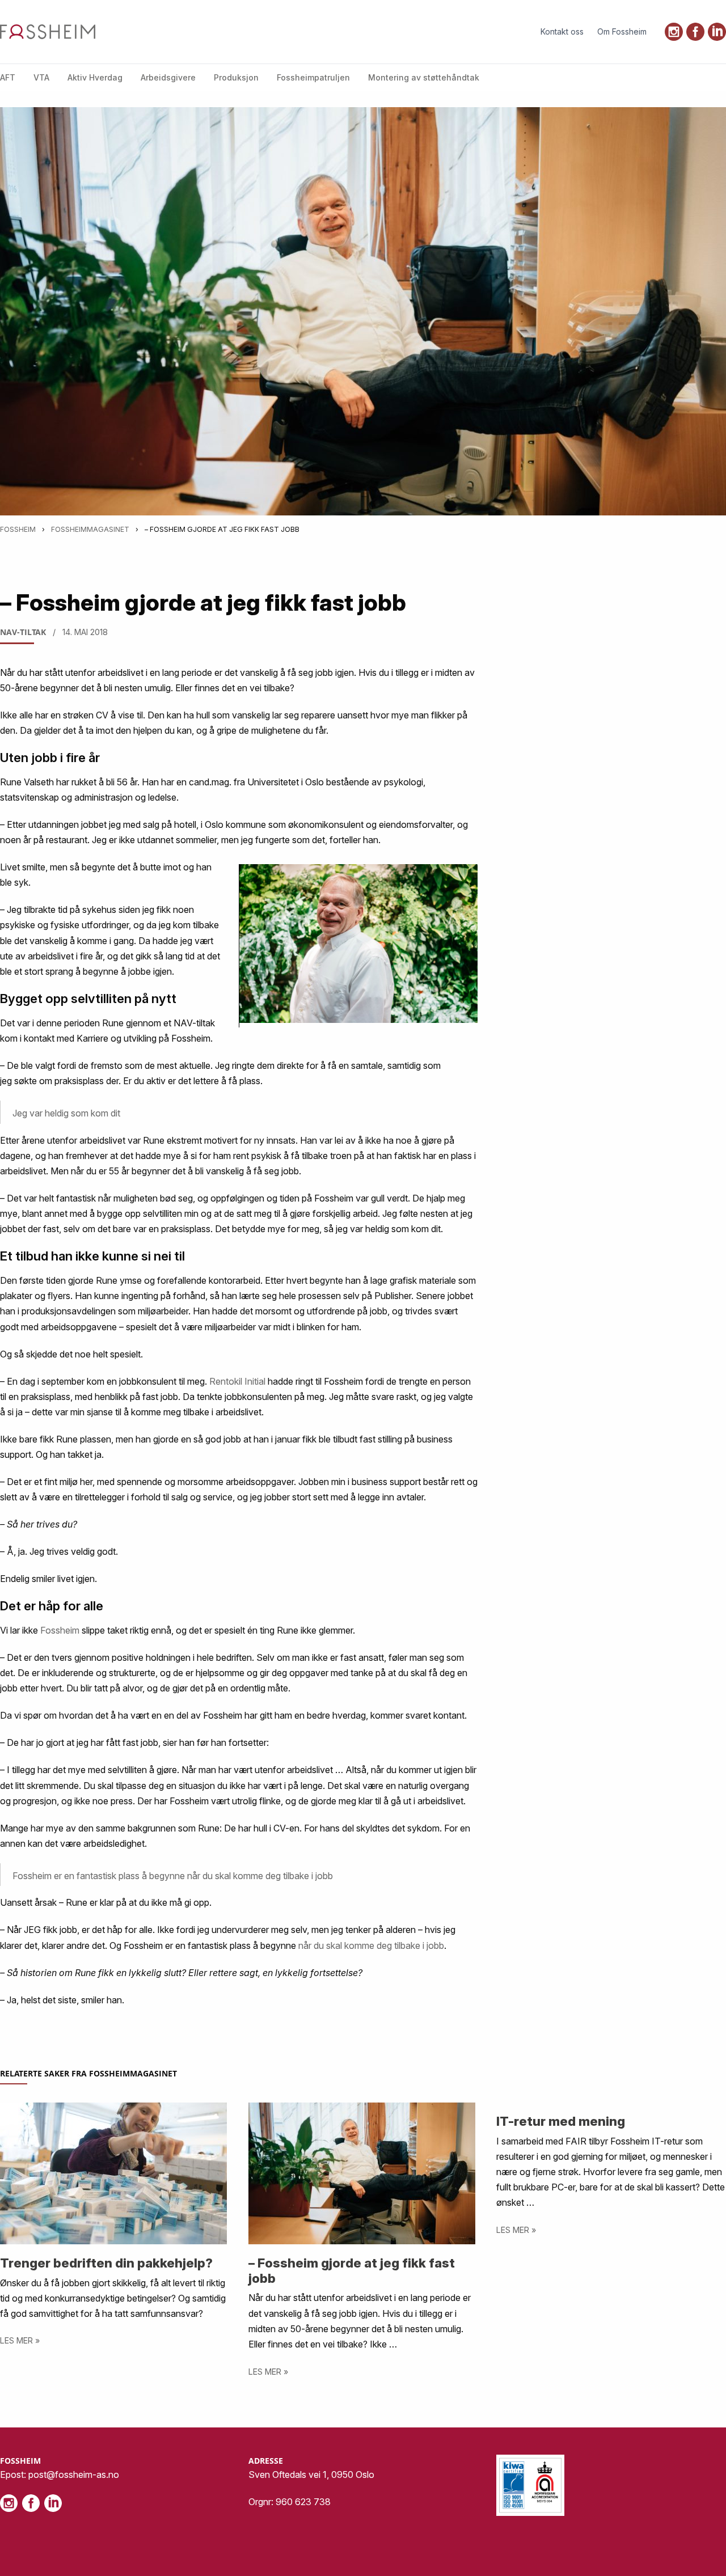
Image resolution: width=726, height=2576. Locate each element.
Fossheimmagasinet (90, 529)
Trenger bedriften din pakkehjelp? (106, 2263)
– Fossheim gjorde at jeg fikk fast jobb (352, 2270)
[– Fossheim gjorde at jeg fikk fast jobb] (363, 2173)
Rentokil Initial (237, 1381)
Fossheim (18, 529)
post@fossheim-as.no (74, 2475)
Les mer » (20, 2340)
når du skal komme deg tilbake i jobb (371, 1945)
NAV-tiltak (23, 632)
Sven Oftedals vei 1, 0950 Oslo (311, 2475)
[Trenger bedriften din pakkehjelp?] (115, 2173)
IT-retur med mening (561, 2121)
